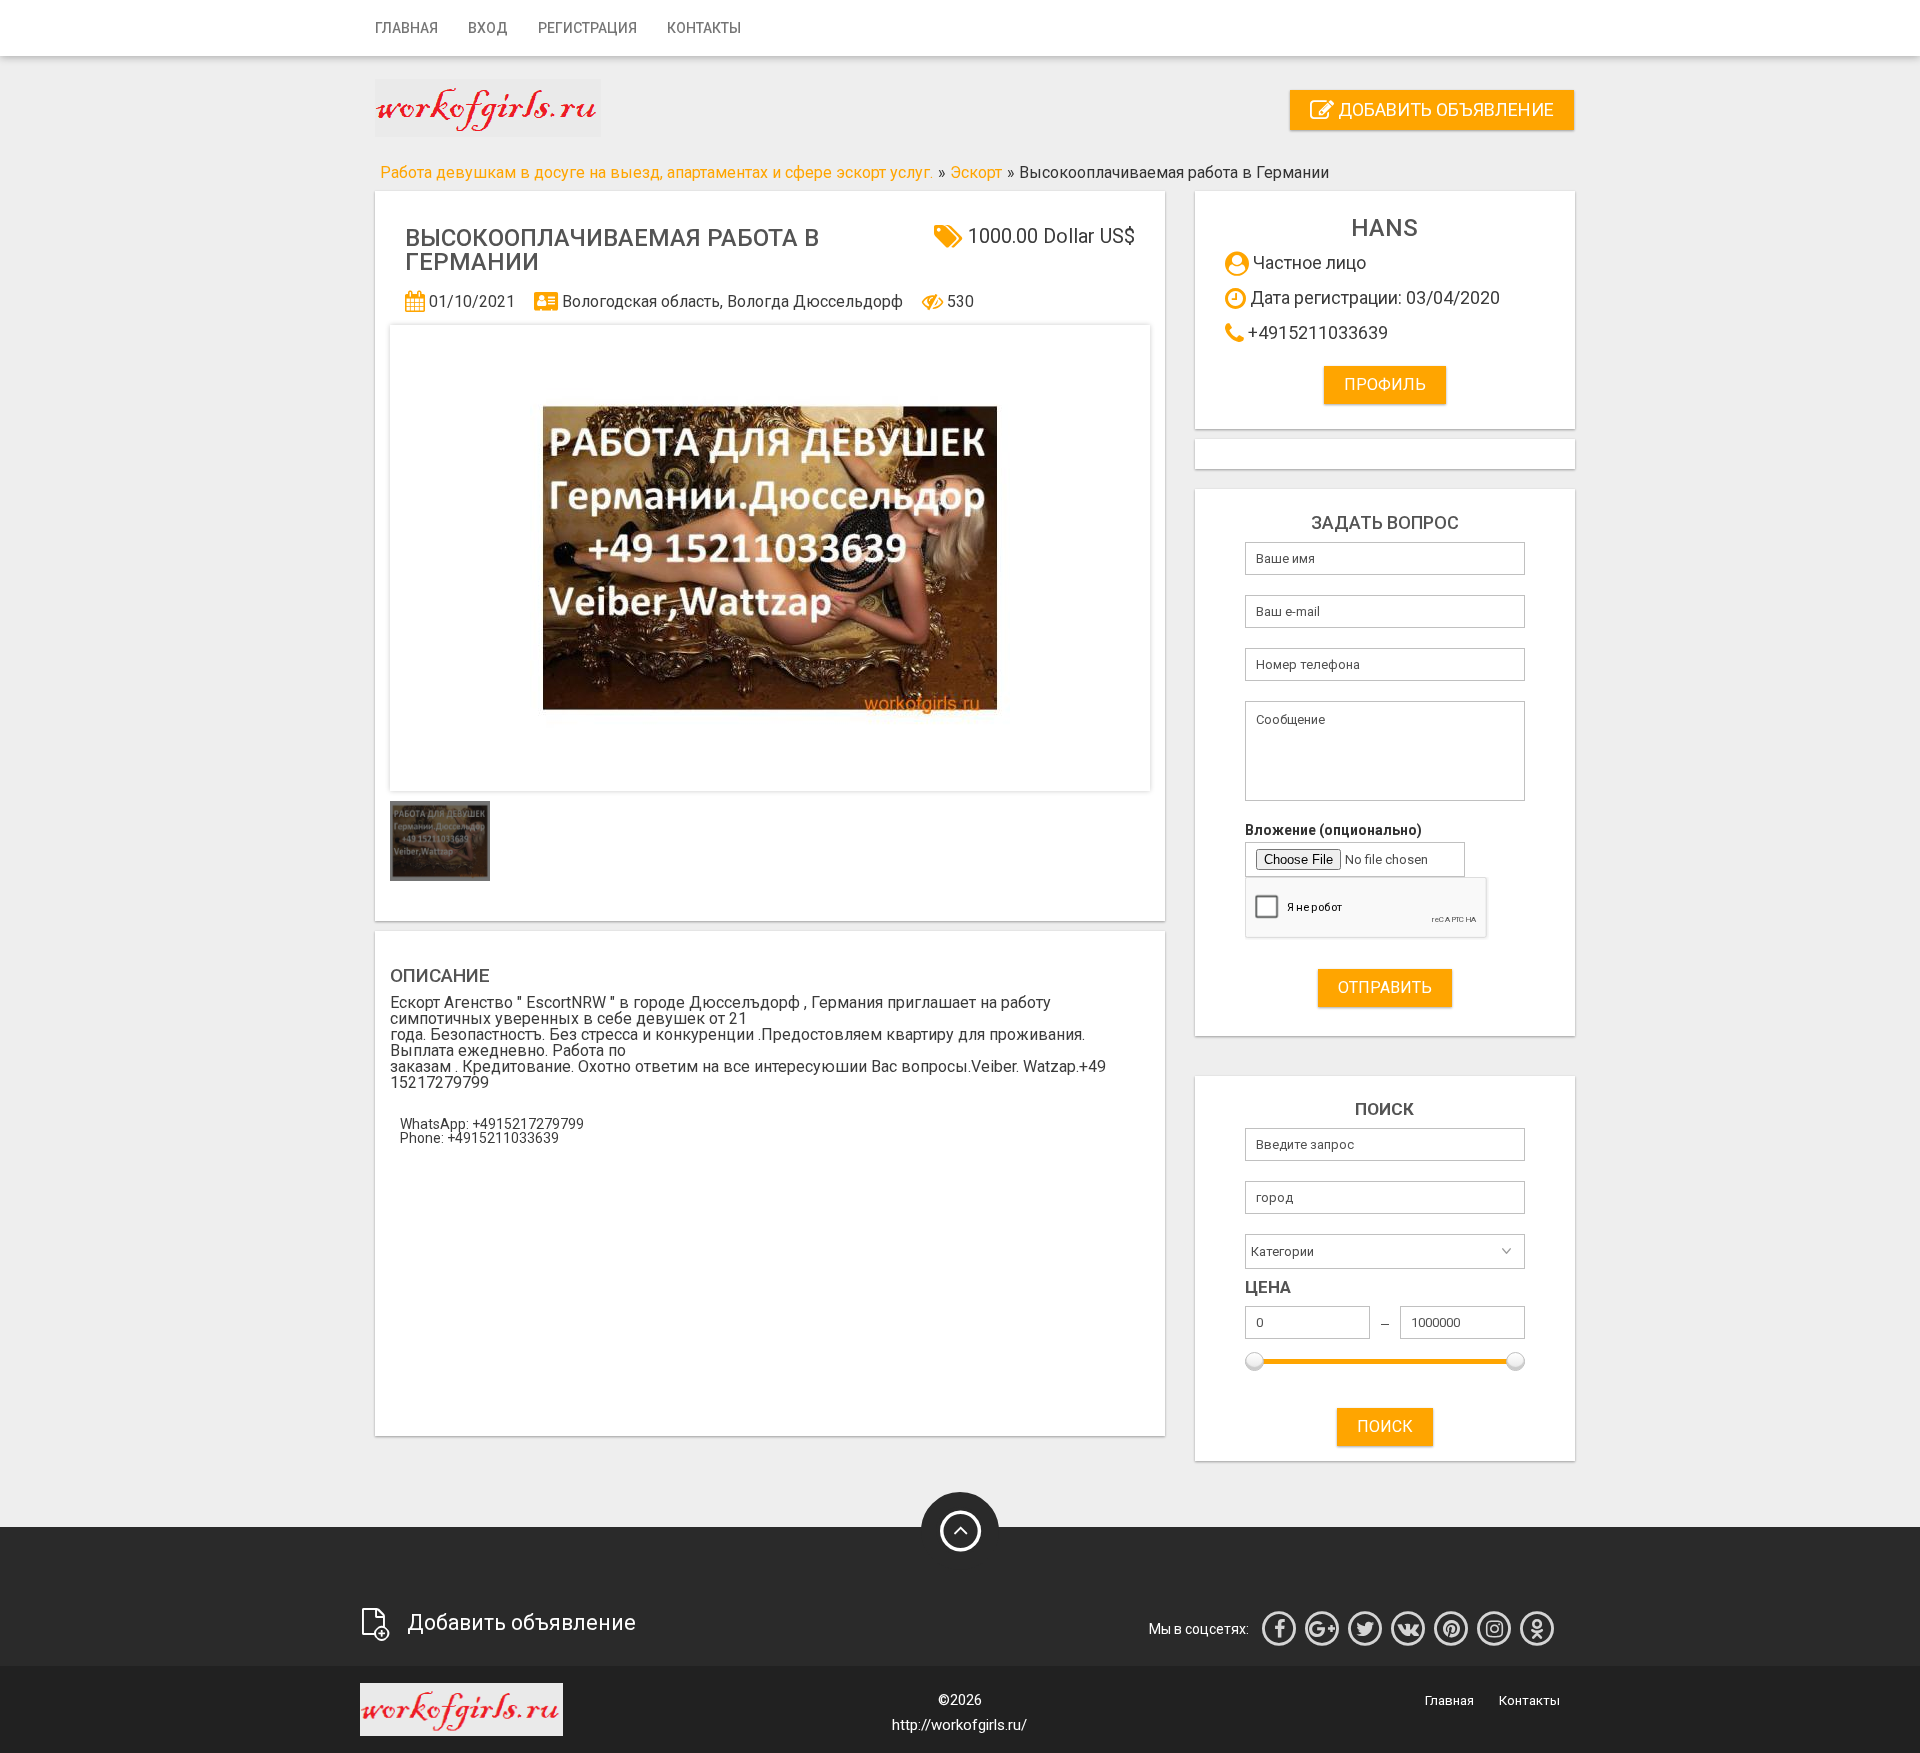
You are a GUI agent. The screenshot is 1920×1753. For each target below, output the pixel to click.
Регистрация (587, 28)
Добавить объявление (1444, 109)
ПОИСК (1385, 1426)
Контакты (704, 28)
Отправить (1385, 987)
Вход (488, 28)
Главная (406, 28)
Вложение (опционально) (1333, 830)
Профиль (1385, 384)
